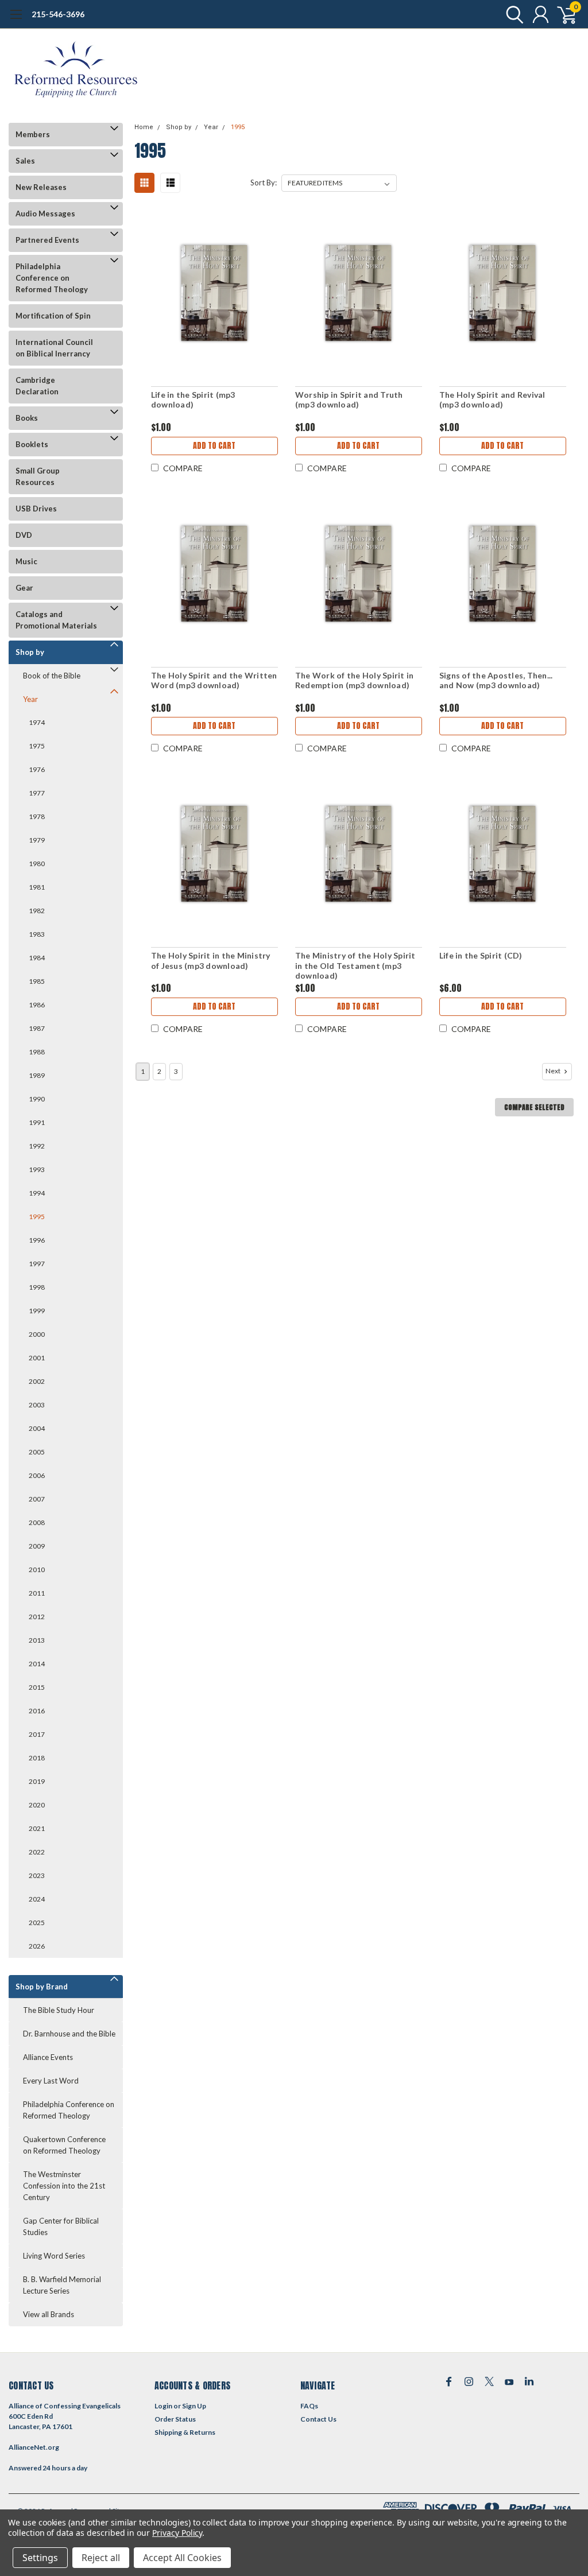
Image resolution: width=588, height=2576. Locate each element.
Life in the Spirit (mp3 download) (193, 400)
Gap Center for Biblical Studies (61, 2226)
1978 (37, 816)
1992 (37, 1146)
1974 (37, 722)
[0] (562, 14)
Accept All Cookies (182, 2558)
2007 (37, 1499)
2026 (37, 1946)
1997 (37, 1264)
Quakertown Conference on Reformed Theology (64, 2145)
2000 (37, 1334)
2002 (37, 1381)
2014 (37, 1664)
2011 (37, 1593)
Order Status (175, 2419)
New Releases (41, 187)
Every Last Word (51, 2081)
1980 (37, 864)
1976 (37, 769)
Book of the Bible (52, 676)
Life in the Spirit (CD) (481, 955)
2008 (37, 1522)
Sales (25, 161)
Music (26, 561)
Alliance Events (48, 2057)
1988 (37, 1052)
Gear (24, 588)
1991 (37, 1122)
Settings (40, 2558)
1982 (37, 911)
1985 (37, 981)
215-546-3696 (58, 14)
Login (163, 2406)
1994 (37, 1193)
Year (30, 699)
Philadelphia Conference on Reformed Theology (52, 278)
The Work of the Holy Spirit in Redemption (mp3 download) (355, 680)
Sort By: (264, 183)
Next (554, 1071)
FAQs (309, 2406)
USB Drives (36, 509)
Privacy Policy (177, 2533)
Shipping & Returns (185, 2432)
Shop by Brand (42, 1987)
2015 (37, 1687)
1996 (37, 1240)
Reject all (101, 2558)
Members (33, 134)
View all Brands (49, 2314)
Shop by (30, 652)
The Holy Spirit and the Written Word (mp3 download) (214, 680)
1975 (37, 746)
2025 (37, 1923)
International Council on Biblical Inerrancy (54, 348)
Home (144, 127)
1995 (37, 1217)
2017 (37, 1734)
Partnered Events (47, 240)
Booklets (32, 444)
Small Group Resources (38, 476)
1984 (37, 958)
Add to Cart (214, 446)
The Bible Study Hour (59, 2010)
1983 (37, 934)
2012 (37, 1617)
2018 (37, 1758)
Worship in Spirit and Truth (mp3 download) (349, 400)
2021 (37, 1828)
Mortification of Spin (53, 316)
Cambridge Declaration (37, 386)
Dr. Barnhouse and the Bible (69, 2034)
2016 (37, 1711)
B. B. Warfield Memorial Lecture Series (62, 2285)
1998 (37, 1287)
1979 (37, 840)
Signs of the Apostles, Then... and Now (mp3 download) (496, 680)
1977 (37, 793)
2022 (37, 1852)
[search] (512, 14)
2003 (37, 1405)
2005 (37, 1452)
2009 (37, 1546)
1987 (37, 1028)
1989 (37, 1075)
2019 (37, 1781)
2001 (37, 1358)
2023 (37, 1875)
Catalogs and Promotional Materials (56, 620)
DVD (24, 535)
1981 (37, 887)
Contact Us (318, 2419)
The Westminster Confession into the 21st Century (64, 2186)
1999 (37, 1311)
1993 (37, 1169)
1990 (37, 1099)
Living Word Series (54, 2256)
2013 (37, 1640)
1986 (37, 1005)
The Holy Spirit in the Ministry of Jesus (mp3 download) (211, 961)
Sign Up (194, 2406)
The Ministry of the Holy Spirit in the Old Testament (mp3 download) (355, 965)
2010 (37, 1570)
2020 (37, 1805)
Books (27, 418)
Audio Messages (45, 214)
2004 (37, 1428)
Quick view (214, 294)
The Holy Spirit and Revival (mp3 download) (492, 400)
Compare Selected (534, 1107)
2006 (37, 1475)
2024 (37, 1899)
